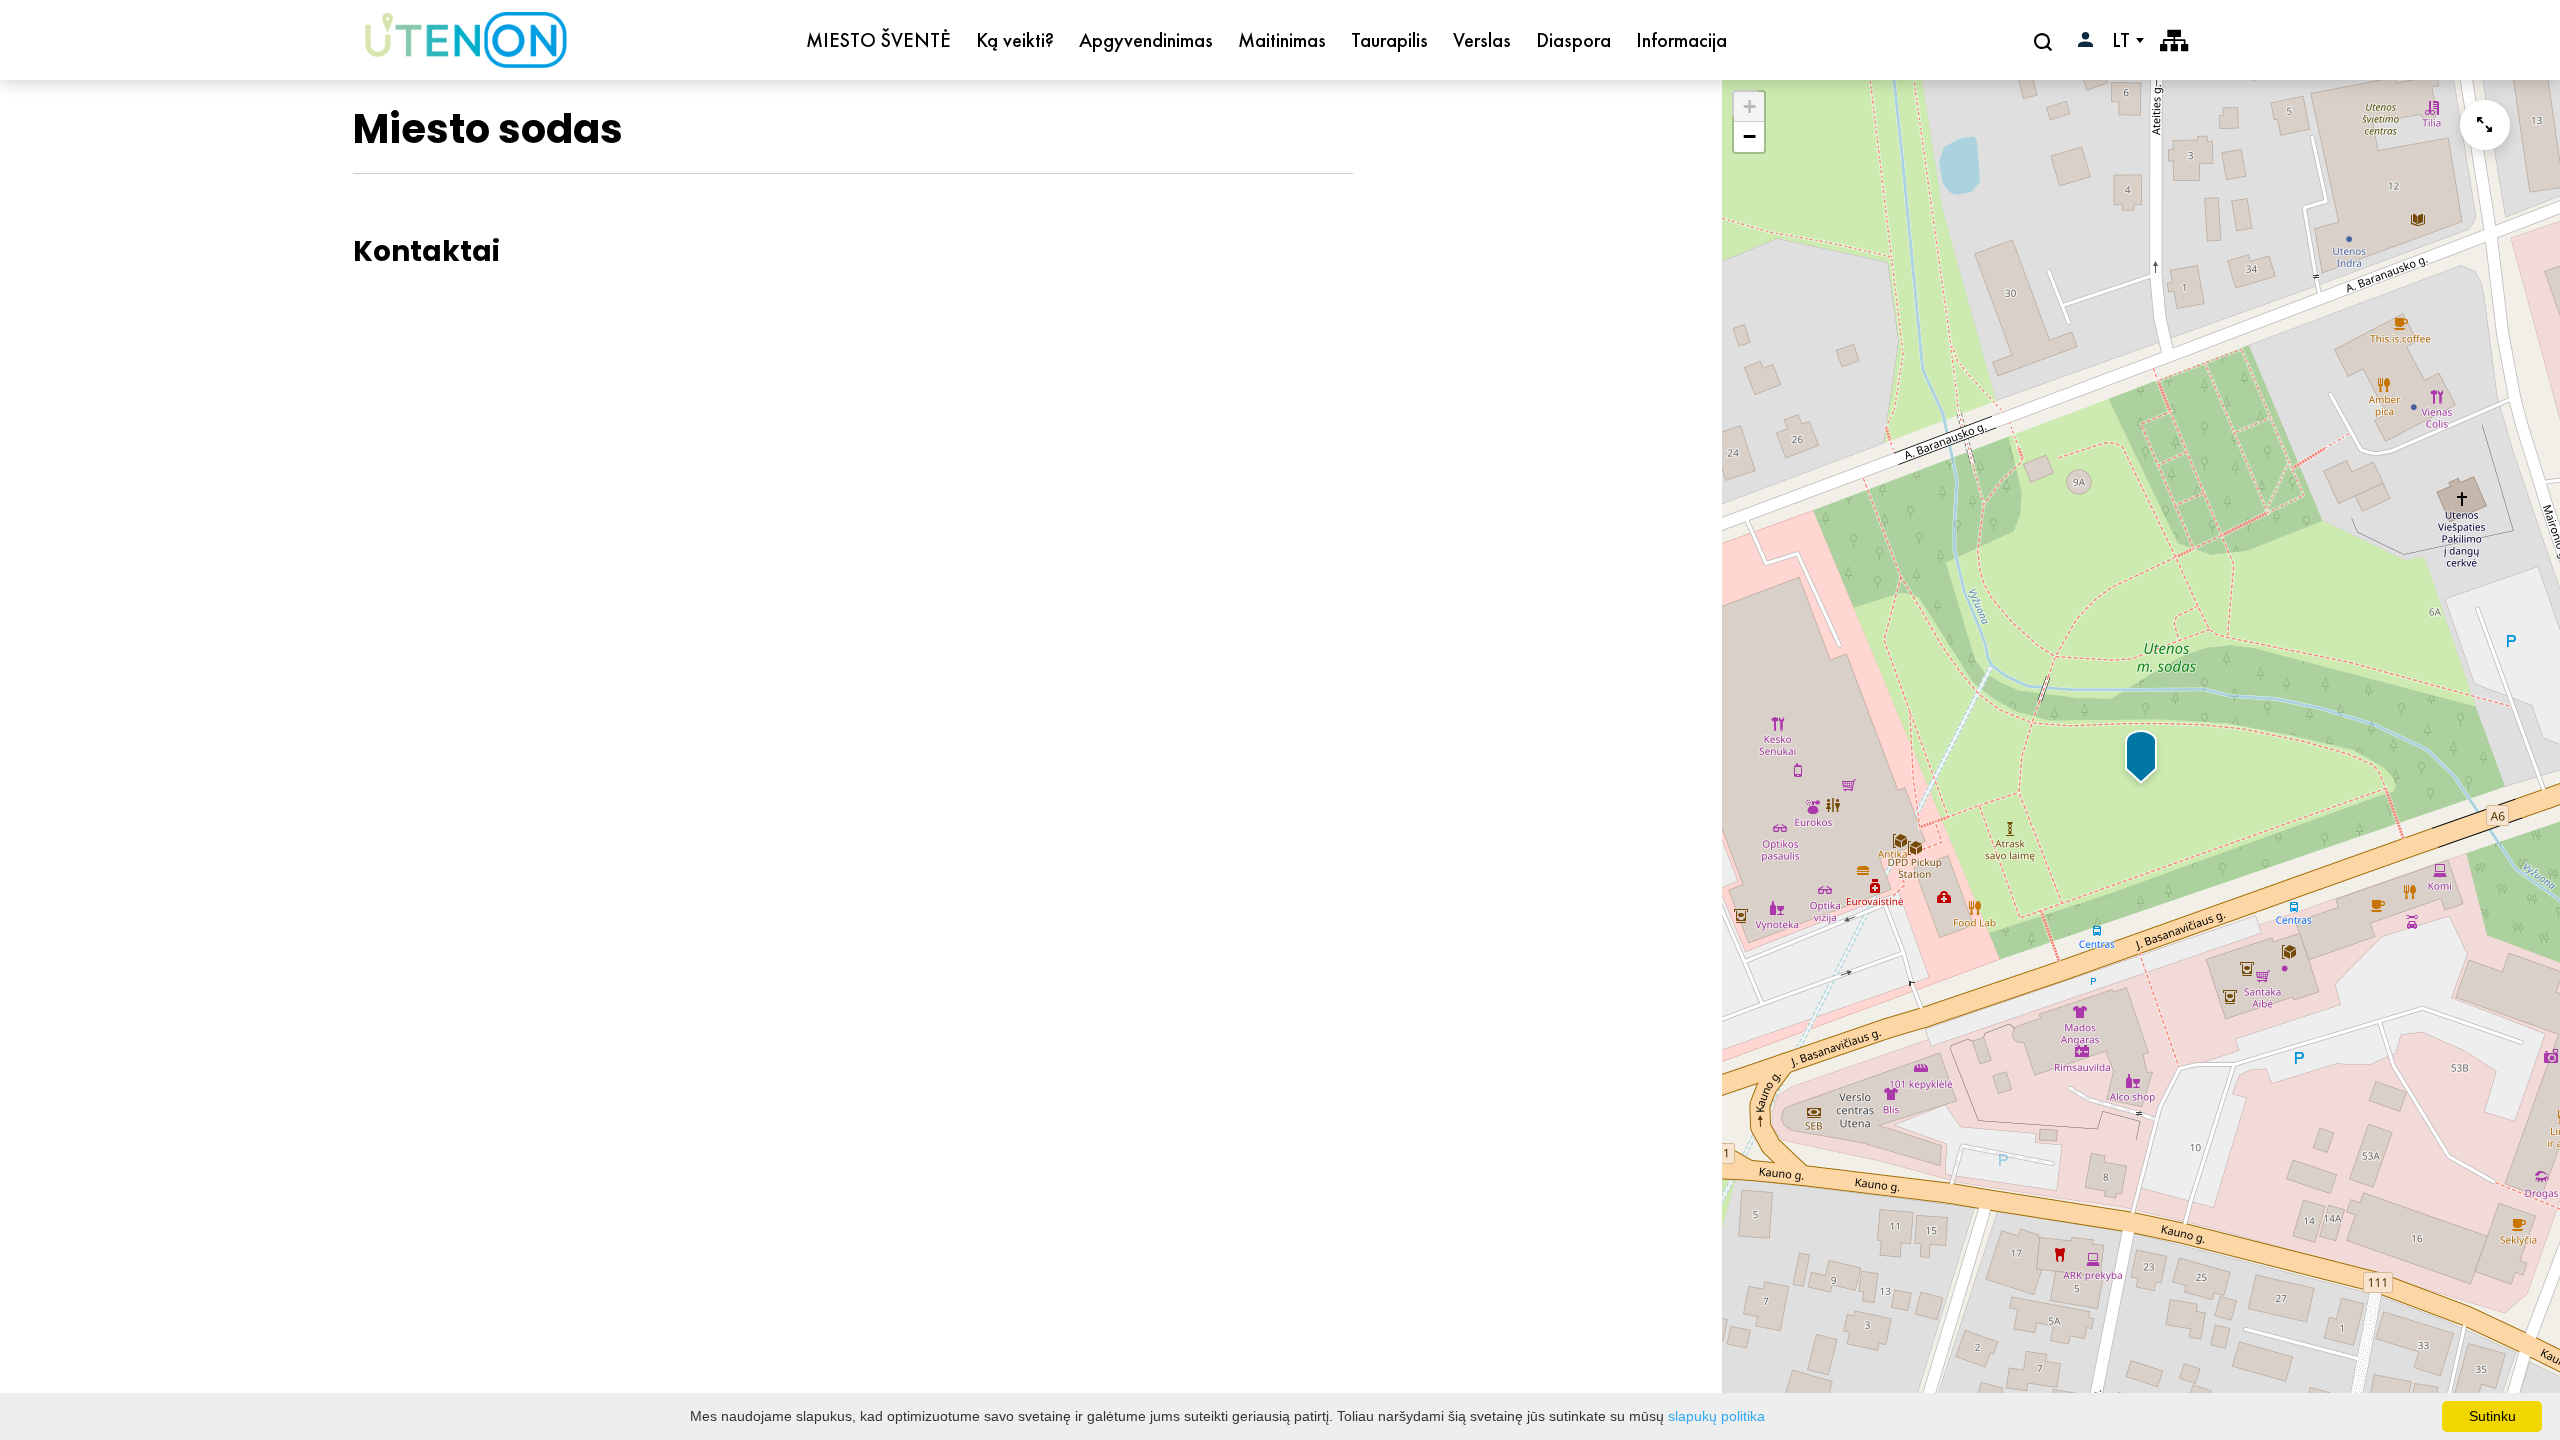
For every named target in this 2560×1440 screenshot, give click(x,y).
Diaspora (1573, 40)
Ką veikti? (1015, 40)
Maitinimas (1282, 40)
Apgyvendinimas (1146, 40)
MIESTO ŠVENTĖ (878, 40)
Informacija (1681, 40)
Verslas (1482, 40)
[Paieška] (2045, 41)
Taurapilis (1389, 40)
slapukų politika (1716, 1416)
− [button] (1749, 136)
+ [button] (1749, 106)
